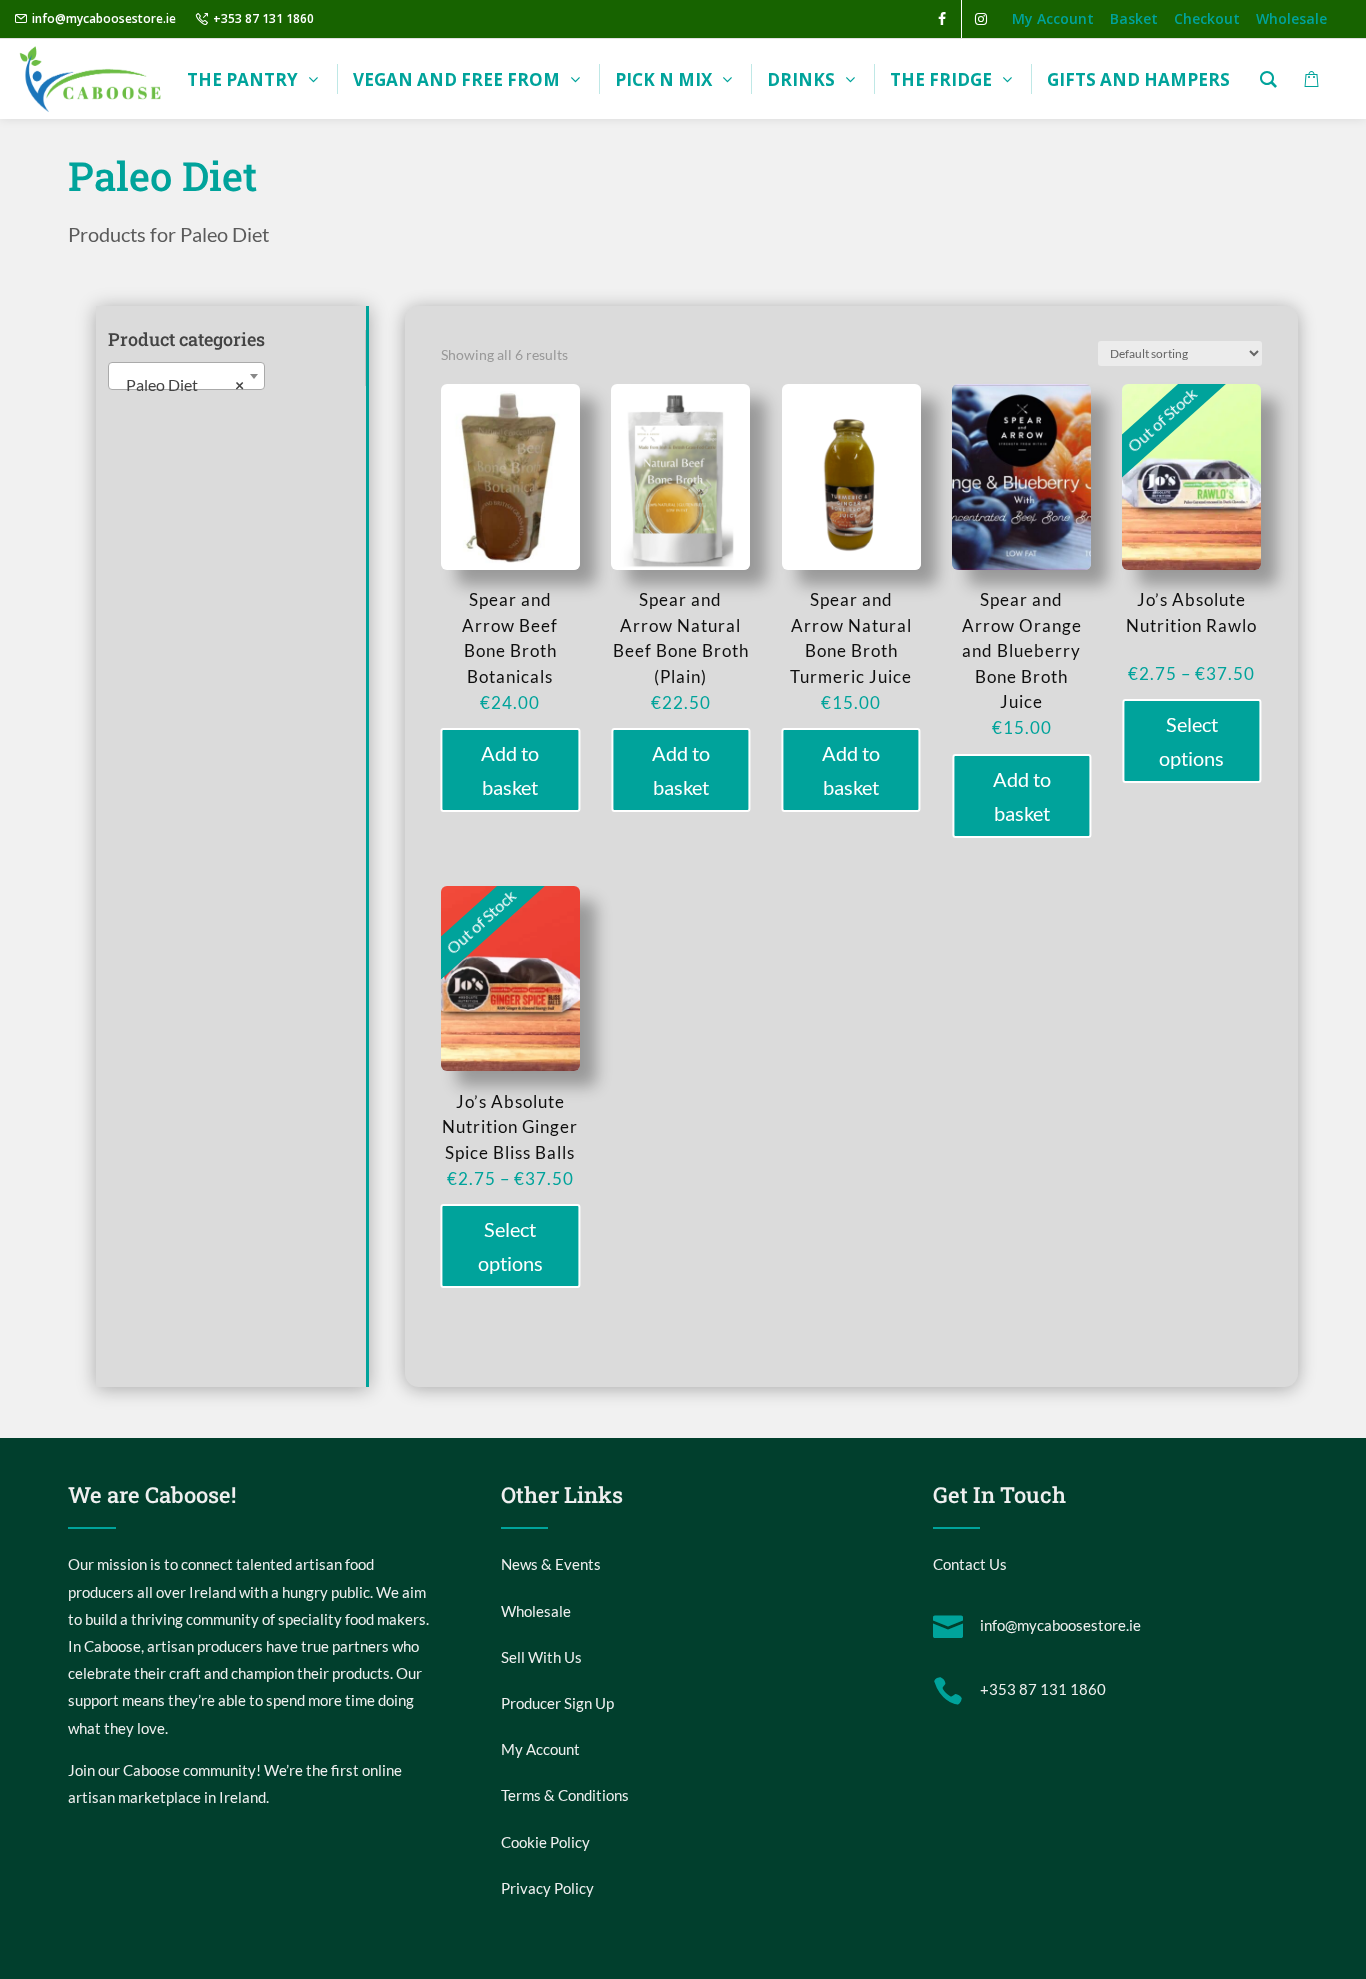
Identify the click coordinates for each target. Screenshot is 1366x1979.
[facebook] (942, 19)
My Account (540, 1749)
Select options (1191, 741)
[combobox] (186, 376)
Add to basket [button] (510, 770)
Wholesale (536, 1611)
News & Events (551, 1564)
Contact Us (970, 1564)
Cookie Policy (545, 1842)
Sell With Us (541, 1657)
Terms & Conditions (565, 1795)
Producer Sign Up (557, 1703)
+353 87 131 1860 (263, 18)
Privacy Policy (547, 1888)
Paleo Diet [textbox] (180, 384)
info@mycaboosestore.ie (104, 18)
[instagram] (981, 19)
